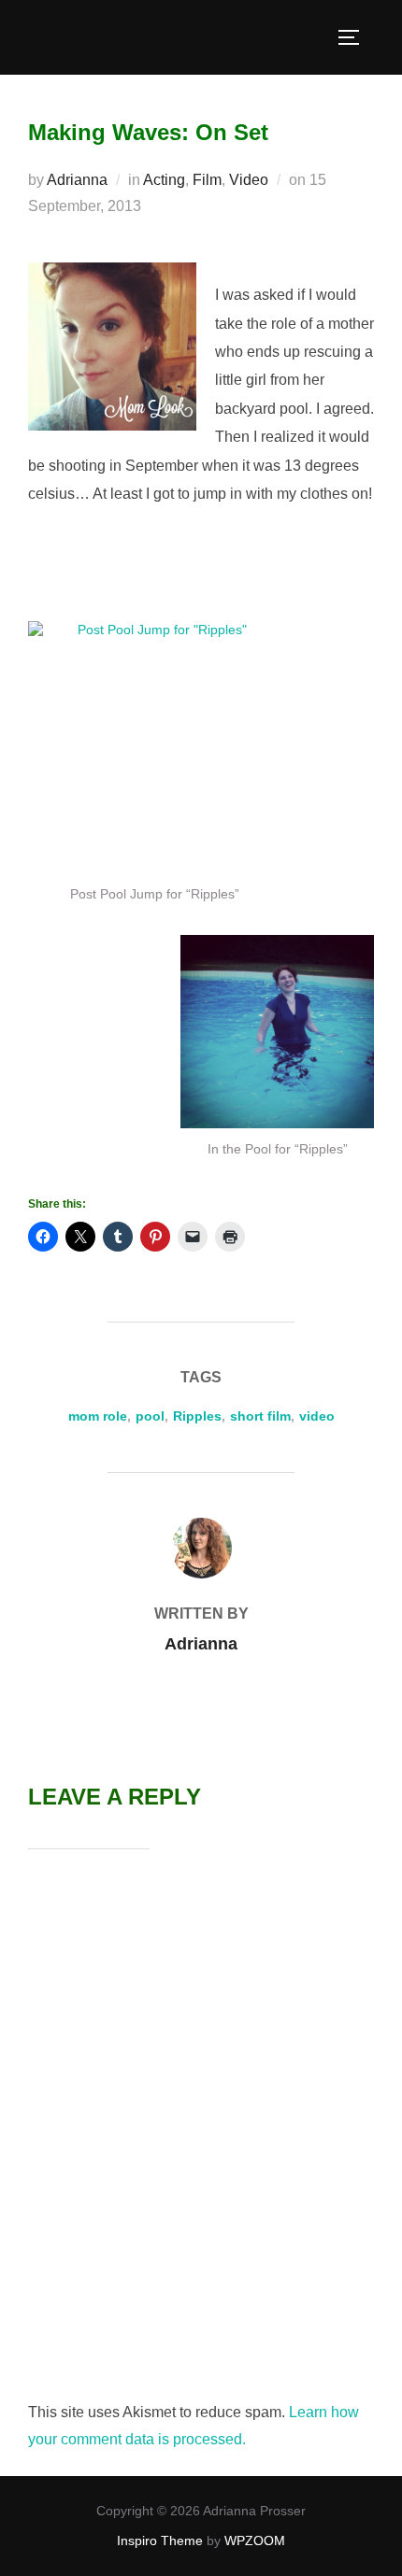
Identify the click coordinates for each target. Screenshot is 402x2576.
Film (207, 180)
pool (150, 1416)
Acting (164, 180)
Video (249, 180)
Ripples (197, 1416)
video (317, 1416)
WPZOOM (255, 2541)
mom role (98, 1416)
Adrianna (77, 180)
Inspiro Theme (160, 2541)
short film (260, 1416)
